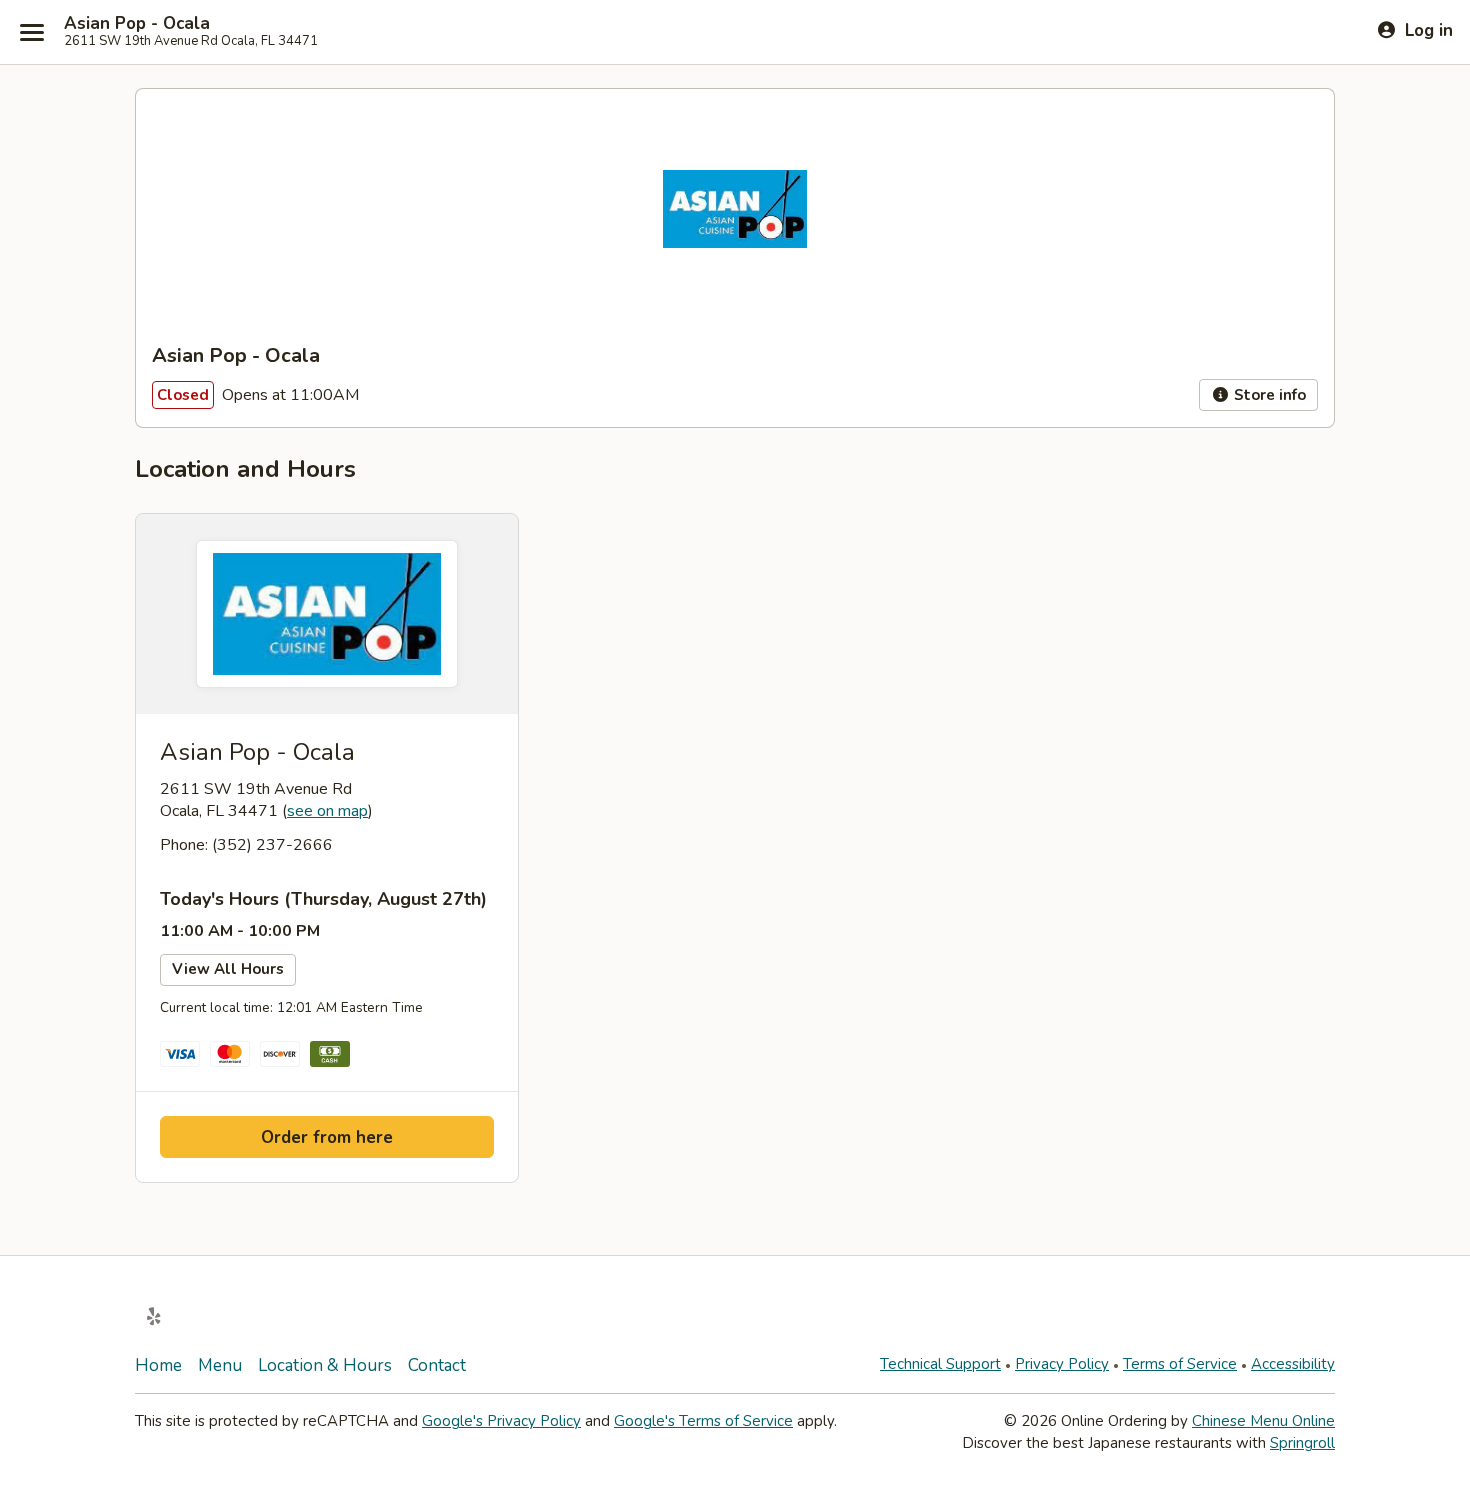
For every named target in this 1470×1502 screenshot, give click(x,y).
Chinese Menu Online (1263, 1421)
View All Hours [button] (228, 969)
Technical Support (940, 1364)
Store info (1268, 395)
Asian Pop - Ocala (137, 24)
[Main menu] (32, 32)
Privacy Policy (1062, 1364)
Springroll (1302, 1443)
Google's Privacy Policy (501, 1421)
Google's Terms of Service (703, 1421)
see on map (327, 811)
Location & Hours (325, 1365)
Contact (437, 1365)
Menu (220, 1365)
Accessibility (1293, 1364)
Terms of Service (1180, 1364)
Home (158, 1365)
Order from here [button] (327, 1137)
